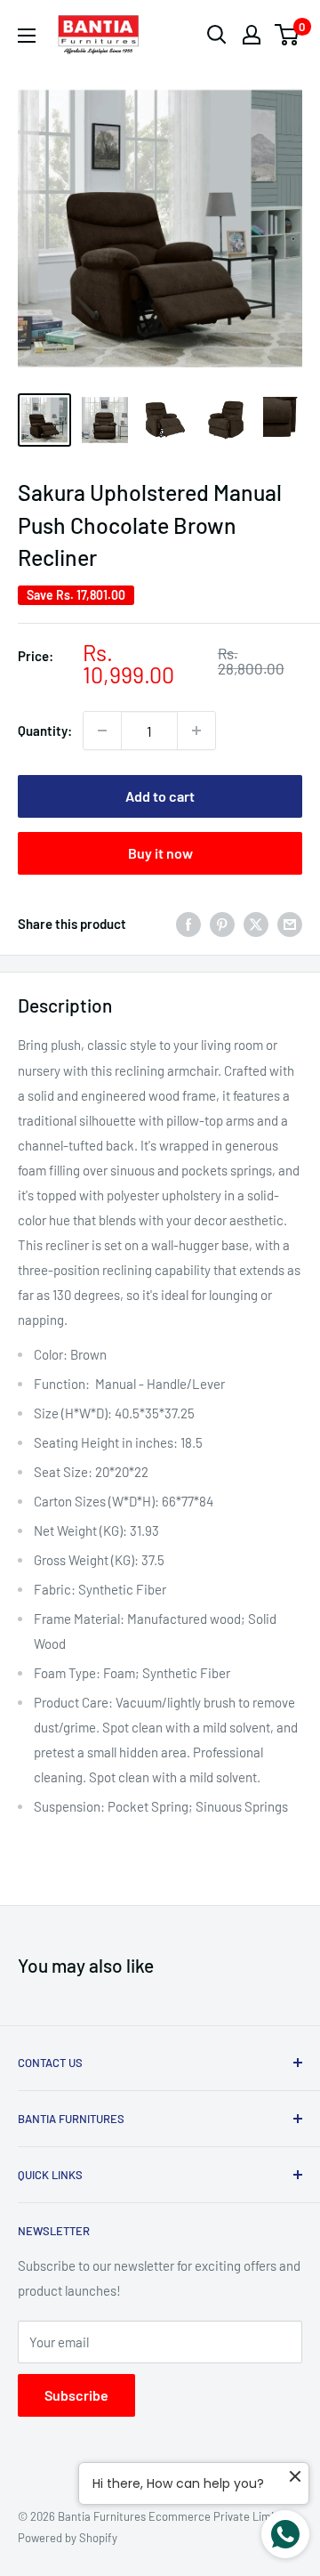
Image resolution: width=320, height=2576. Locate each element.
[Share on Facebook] (188, 924)
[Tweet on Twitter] (256, 924)
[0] (288, 35)
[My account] (252, 35)
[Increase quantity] (196, 731)
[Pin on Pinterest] (222, 924)
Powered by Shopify (68, 2538)
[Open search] (217, 35)
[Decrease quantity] (102, 731)
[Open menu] (27, 36)
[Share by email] (290, 924)
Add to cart (160, 796)
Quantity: (45, 731)
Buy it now (160, 853)
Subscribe (76, 2395)
